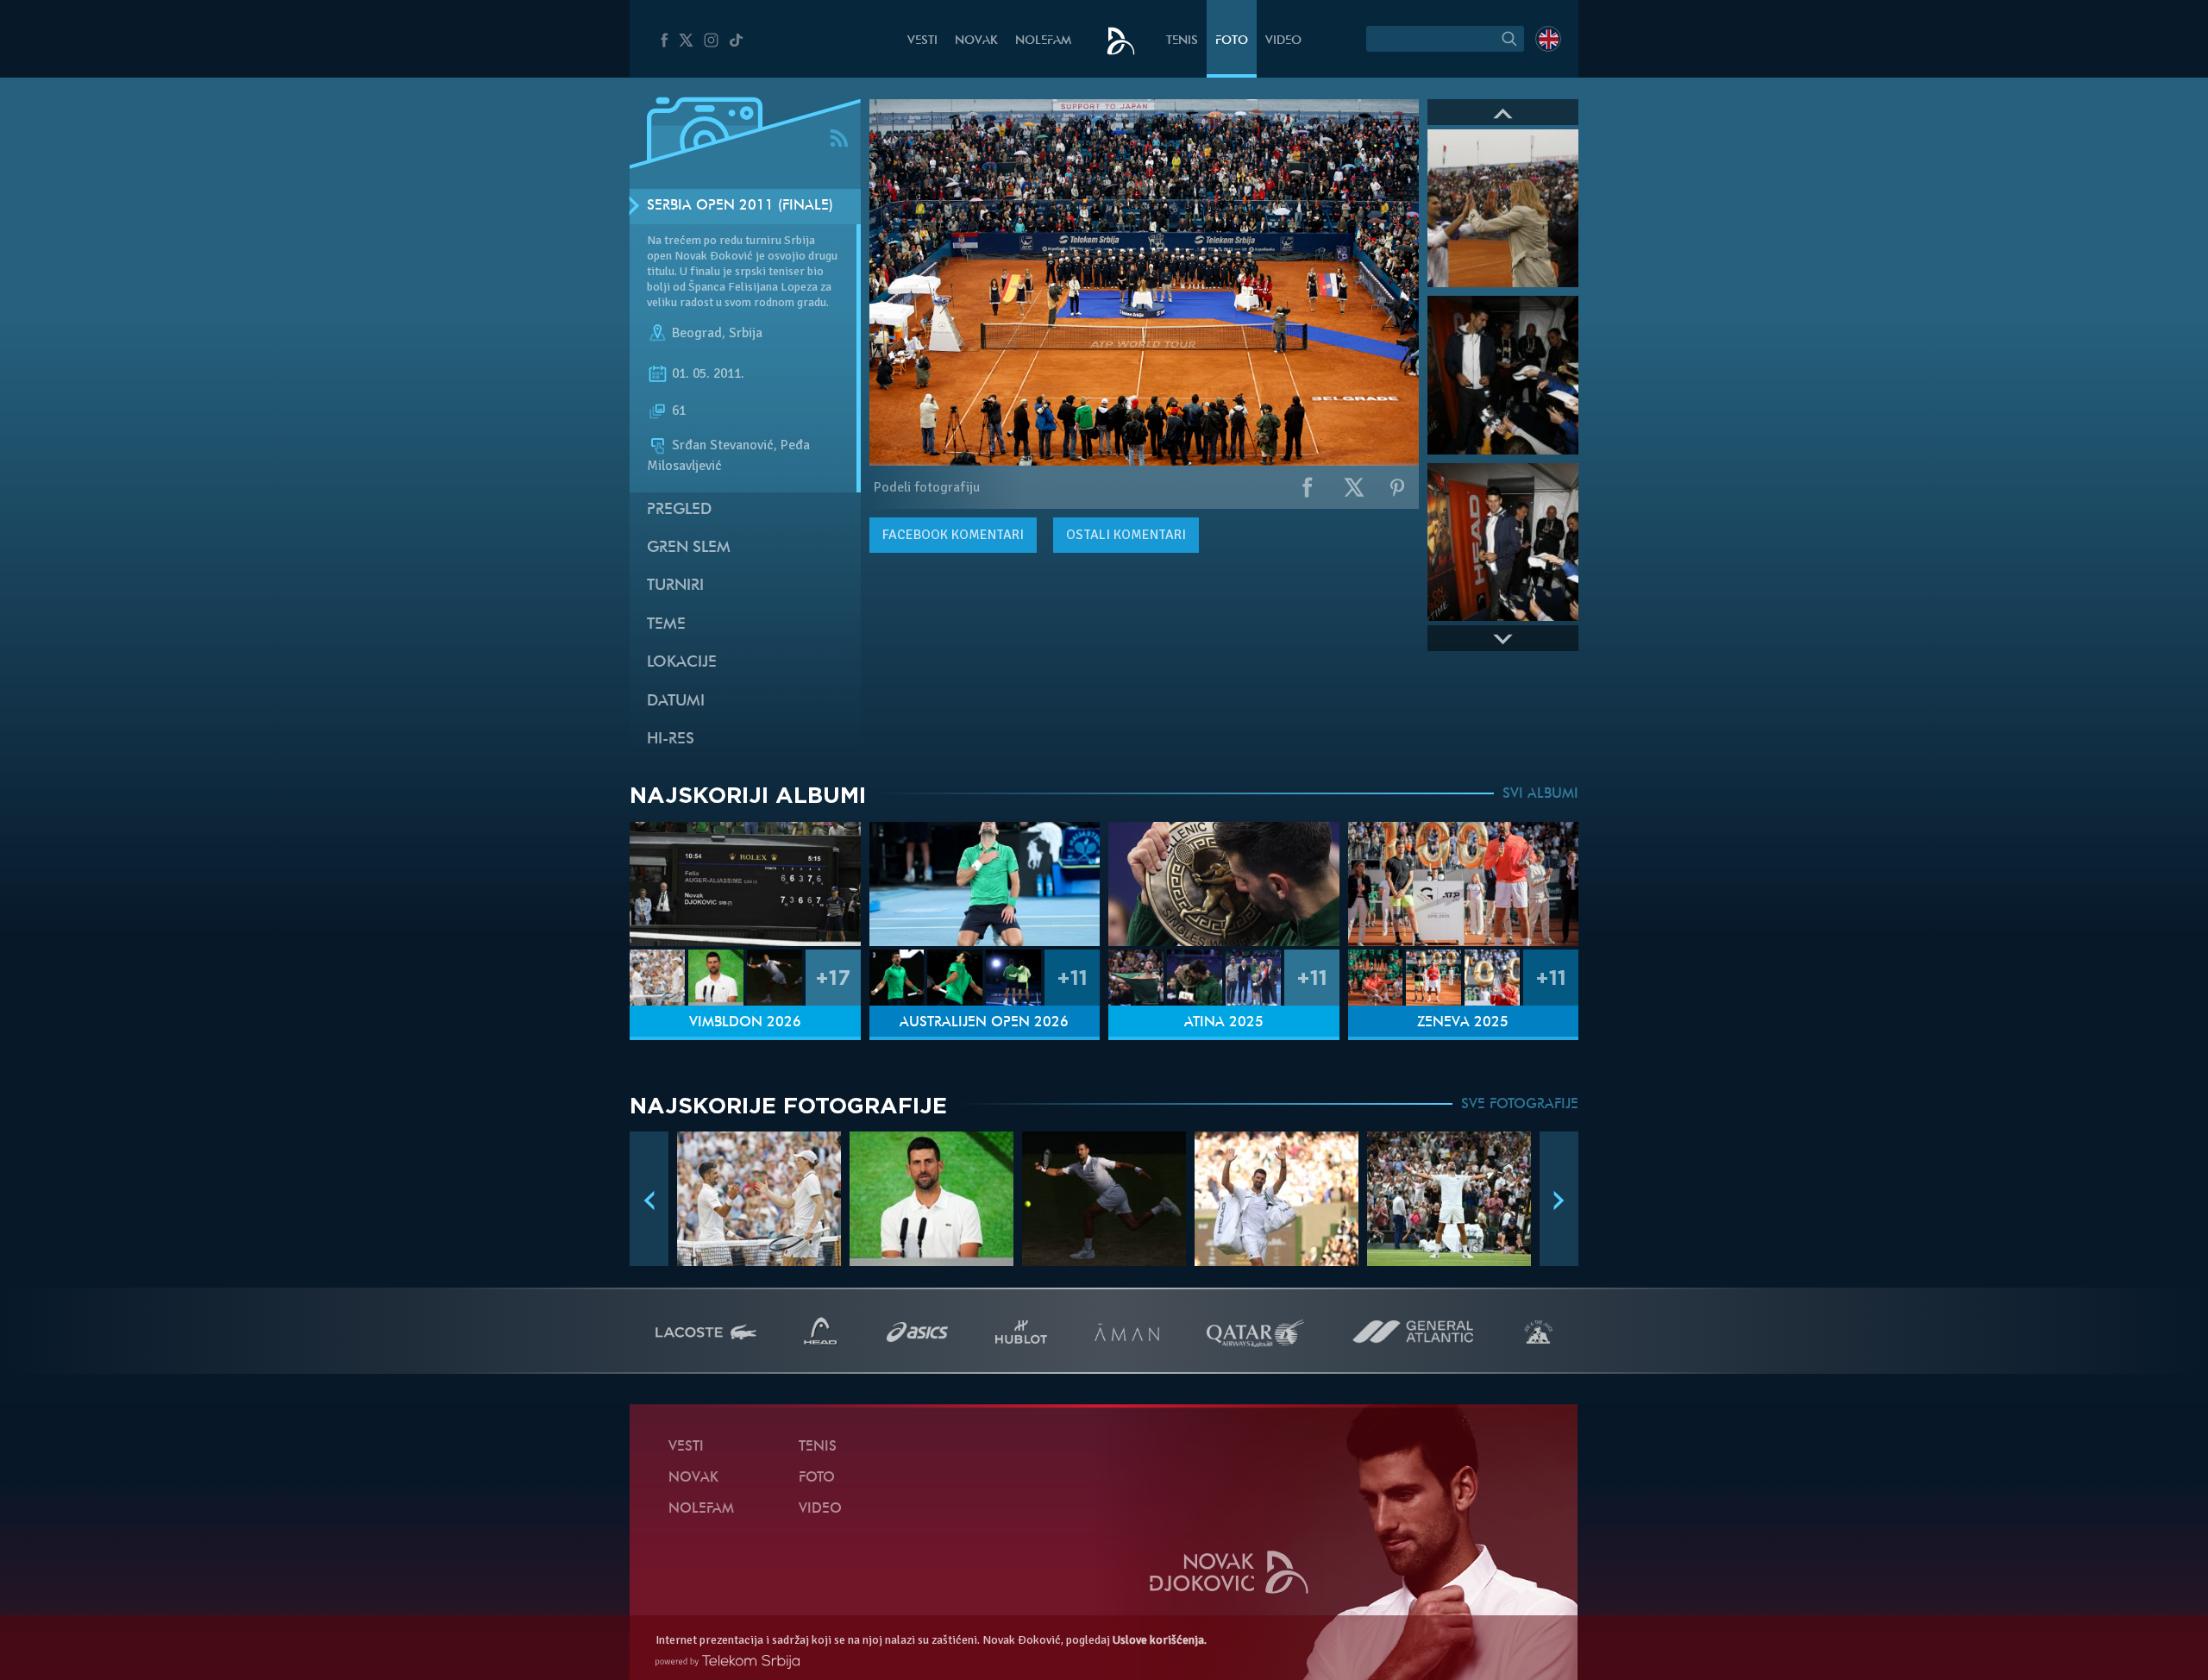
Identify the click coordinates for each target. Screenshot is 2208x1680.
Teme (666, 625)
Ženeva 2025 (1463, 1023)
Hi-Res (671, 740)
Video (1283, 41)
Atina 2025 (1224, 1023)
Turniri (675, 586)
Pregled (679, 510)
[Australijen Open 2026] (985, 884)
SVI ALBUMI (1540, 794)
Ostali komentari (1126, 535)
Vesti (922, 41)
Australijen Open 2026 (984, 1023)
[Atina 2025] (1224, 884)
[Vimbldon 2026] (745, 884)
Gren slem (689, 548)
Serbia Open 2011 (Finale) (740, 206)
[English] (1548, 39)
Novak (976, 41)
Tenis (1182, 41)
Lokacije (682, 663)
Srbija (746, 333)
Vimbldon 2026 (745, 1023)
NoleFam (1043, 41)
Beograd (697, 333)
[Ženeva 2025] (1464, 884)
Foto (1232, 41)
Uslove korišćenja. (1160, 1640)
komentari (953, 535)
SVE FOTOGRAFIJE (1520, 1105)
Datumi (676, 702)
